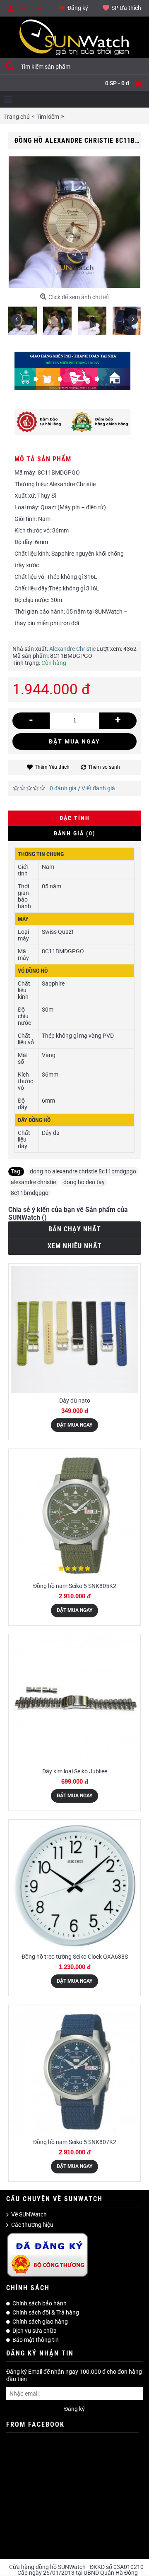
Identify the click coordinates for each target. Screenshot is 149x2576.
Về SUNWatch (29, 2214)
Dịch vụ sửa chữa (35, 2331)
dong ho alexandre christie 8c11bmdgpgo (83, 1171)
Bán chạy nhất (75, 1229)
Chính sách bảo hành (40, 2303)
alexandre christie (33, 1182)
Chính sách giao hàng (40, 2322)
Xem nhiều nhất (75, 1246)
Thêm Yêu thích (52, 767)
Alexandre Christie (72, 649)
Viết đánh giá (98, 788)
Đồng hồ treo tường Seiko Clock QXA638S (75, 1957)
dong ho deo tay (84, 1182)
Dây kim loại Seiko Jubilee (75, 1771)
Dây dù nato (75, 1401)
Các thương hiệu (32, 2225)
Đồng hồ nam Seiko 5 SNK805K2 (75, 1586)
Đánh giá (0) (75, 833)
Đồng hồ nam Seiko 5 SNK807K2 (75, 2142)
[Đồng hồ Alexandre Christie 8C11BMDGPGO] (26, 318)
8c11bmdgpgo (30, 1193)
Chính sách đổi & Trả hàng (46, 2312)
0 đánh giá (63, 788)
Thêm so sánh (104, 767)
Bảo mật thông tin (36, 2340)
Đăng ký (74, 2409)
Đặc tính (75, 818)
